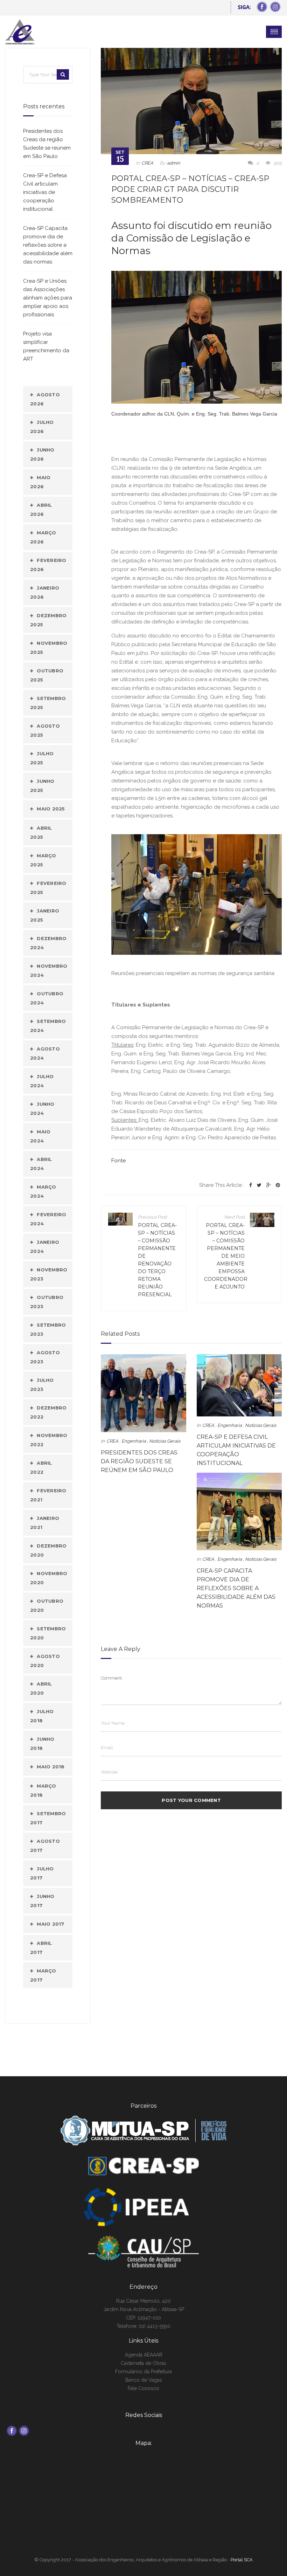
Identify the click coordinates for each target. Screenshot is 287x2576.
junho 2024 (42, 1109)
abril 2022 (41, 1467)
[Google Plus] (269, 1185)
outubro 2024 (47, 998)
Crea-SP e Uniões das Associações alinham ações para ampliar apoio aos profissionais (48, 298)
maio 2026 (40, 482)
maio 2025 (51, 809)
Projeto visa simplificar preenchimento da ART (46, 346)
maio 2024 (40, 1136)
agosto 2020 (45, 1661)
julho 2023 (42, 1385)
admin (174, 163)
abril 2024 (41, 1164)
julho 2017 (42, 1873)
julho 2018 (42, 1716)
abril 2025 (41, 832)
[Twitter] (259, 1185)
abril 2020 (41, 1688)
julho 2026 (42, 427)
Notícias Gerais (165, 1441)
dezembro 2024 (48, 943)
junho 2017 (42, 1901)
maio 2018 (51, 1767)
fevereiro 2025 (48, 888)
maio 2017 (50, 1924)
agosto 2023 (45, 1357)
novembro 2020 (49, 1578)
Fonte (118, 1161)
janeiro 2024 (45, 1247)
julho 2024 (42, 1081)
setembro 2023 (48, 1329)
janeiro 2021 (45, 1523)
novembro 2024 (49, 970)
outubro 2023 (47, 1302)
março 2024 (43, 1191)
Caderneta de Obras (143, 2363)
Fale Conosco (143, 2388)
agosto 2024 (45, 1053)
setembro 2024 (48, 1026)
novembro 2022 (49, 1440)
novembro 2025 (49, 648)
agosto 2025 (45, 730)
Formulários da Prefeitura (143, 2372)
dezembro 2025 (48, 620)
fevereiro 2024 (48, 1219)
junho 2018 (42, 1744)
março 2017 (43, 1975)
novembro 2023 (49, 1274)
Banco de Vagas (144, 2380)
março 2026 (43, 537)
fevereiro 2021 (48, 1495)
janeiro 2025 (45, 915)
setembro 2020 (48, 1633)
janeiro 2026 (45, 592)
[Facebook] (251, 1185)
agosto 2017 (45, 1846)
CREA (147, 163)
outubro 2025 (47, 675)
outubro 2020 (47, 1606)
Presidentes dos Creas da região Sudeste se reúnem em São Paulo (139, 1461)
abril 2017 (41, 1948)
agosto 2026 (45, 399)
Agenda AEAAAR (144, 2355)
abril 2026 (41, 510)
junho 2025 (42, 786)
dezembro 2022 (48, 1412)
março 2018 (43, 1790)
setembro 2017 (48, 1818)
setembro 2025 (48, 703)
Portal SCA (242, 2560)
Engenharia (134, 1441)
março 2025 (43, 860)
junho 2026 (42, 454)
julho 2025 (42, 758)
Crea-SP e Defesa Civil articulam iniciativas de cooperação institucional (45, 192)
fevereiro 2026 (48, 565)
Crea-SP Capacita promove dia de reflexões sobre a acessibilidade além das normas (236, 1588)
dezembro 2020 (48, 1550)
